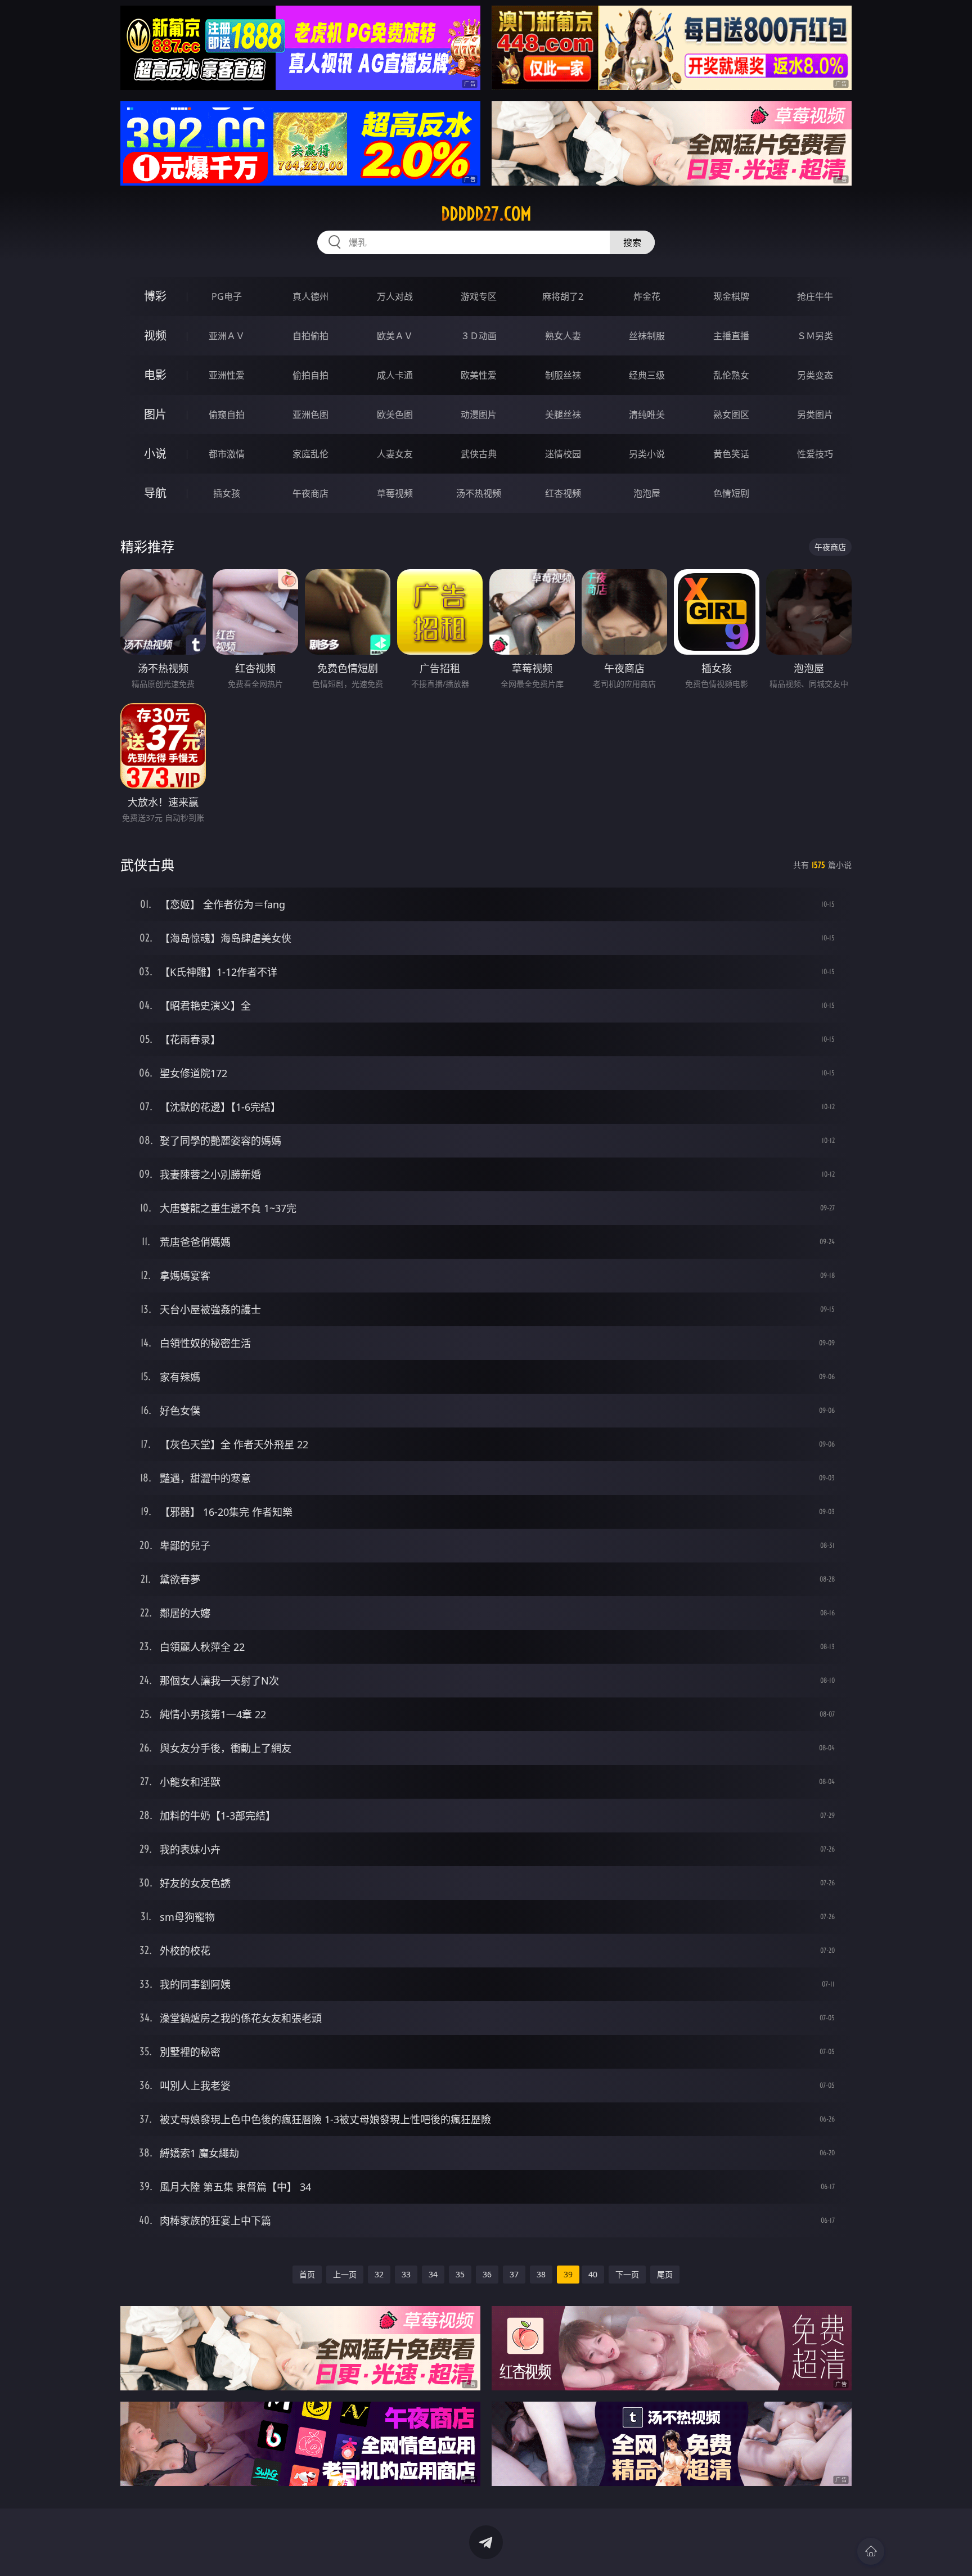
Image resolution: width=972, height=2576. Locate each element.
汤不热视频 (479, 493)
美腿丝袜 (563, 415)
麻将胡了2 (563, 296)
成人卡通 (395, 375)
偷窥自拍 (227, 415)
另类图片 (815, 415)
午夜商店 (310, 493)
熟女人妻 (563, 336)
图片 (155, 414)
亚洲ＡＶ (227, 336)
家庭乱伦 (310, 454)
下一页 (627, 2274)
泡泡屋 (647, 493)
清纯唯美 (647, 415)
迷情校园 (563, 454)
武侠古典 (479, 454)
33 (406, 2274)
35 (460, 2274)
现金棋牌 (731, 296)
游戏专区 (479, 296)
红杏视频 (563, 493)
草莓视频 (395, 493)
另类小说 (647, 454)
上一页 (345, 2274)
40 (593, 2274)
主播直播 (731, 336)
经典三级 (647, 375)
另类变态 (815, 375)
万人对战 (395, 296)
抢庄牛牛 (815, 296)
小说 (155, 454)
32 (379, 2274)
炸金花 (647, 296)
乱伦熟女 (731, 375)
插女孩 (227, 493)
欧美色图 (395, 415)
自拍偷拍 (310, 336)
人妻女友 (395, 454)
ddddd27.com (486, 214)
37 (514, 2274)
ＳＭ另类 (815, 336)
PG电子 (227, 296)
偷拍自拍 (310, 375)
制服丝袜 (563, 375)
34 (433, 2274)
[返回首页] (871, 2551)
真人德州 (310, 296)
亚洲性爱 (227, 375)
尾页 (665, 2274)
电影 (155, 375)
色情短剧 (731, 493)
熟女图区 (731, 415)
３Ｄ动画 (479, 336)
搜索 (632, 242)
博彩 (155, 296)
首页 (307, 2274)
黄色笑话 (731, 454)
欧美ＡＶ (395, 336)
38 (541, 2274)
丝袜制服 (647, 336)
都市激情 (227, 454)
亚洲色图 (310, 415)
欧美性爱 (479, 375)
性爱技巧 (815, 454)
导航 (155, 493)
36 (487, 2274)
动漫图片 (479, 415)
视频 (155, 335)
